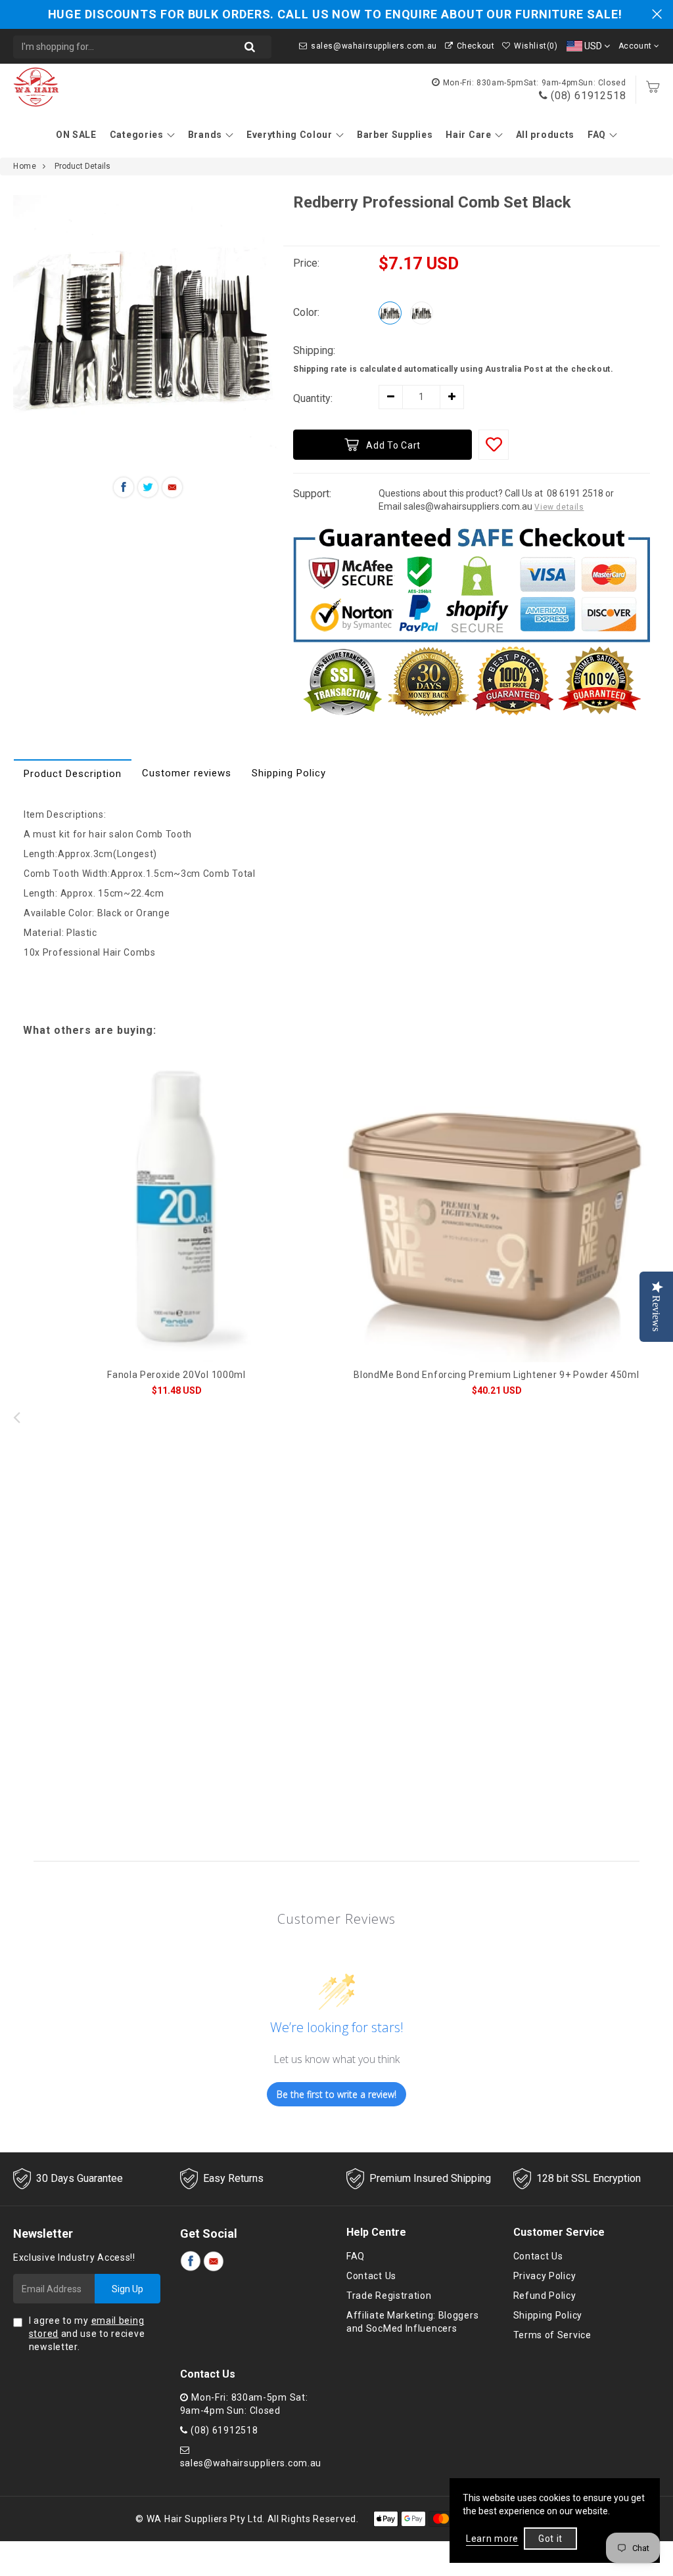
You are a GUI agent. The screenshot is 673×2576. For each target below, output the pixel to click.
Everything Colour (290, 135)
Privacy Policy (545, 2276)
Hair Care (468, 135)
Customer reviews (187, 773)
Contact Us (371, 2276)
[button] (657, 1417)
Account (637, 46)
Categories (137, 135)
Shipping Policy (289, 773)
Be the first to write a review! (336, 2094)
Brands (205, 135)
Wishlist (536, 46)
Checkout (476, 46)
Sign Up (128, 2289)
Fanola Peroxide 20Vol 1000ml (176, 1375)
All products (545, 135)
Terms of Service (552, 2335)
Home (25, 166)
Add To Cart (393, 445)
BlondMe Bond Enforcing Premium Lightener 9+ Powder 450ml (496, 1375)
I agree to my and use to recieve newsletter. (87, 2334)
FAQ (597, 135)
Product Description (73, 774)
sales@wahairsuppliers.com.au (374, 46)
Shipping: (314, 350)
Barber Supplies (395, 135)
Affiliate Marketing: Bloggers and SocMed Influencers (412, 2322)
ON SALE (76, 135)
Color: (306, 312)
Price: (306, 263)
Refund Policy (545, 2296)
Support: (312, 494)
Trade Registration (389, 2296)
